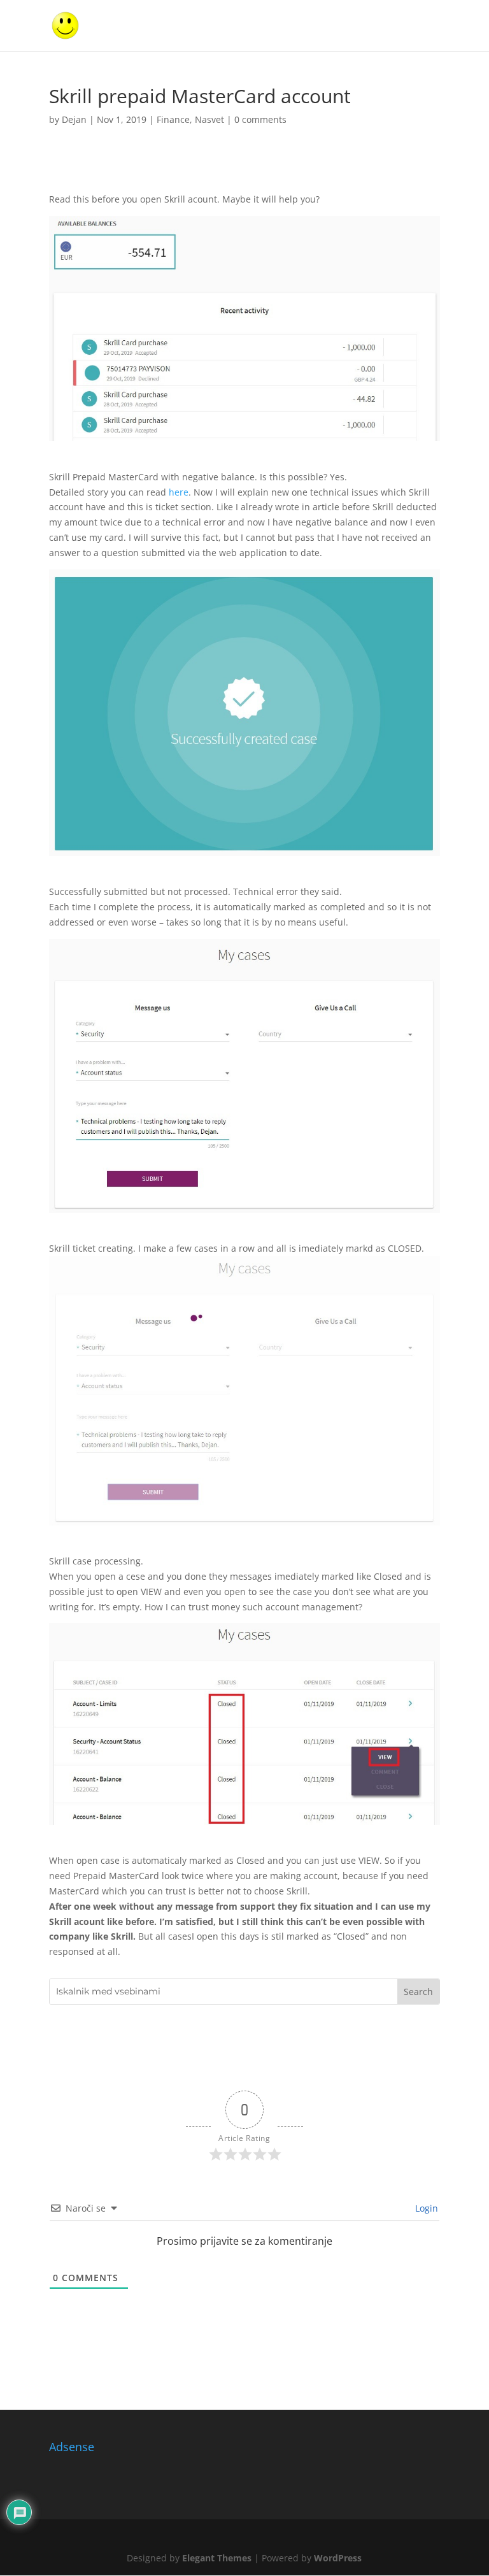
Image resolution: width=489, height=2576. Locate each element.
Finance (173, 119)
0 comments (260, 119)
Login (425, 2208)
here (179, 492)
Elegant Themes (217, 2558)
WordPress (338, 2558)
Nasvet (209, 119)
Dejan (74, 119)
